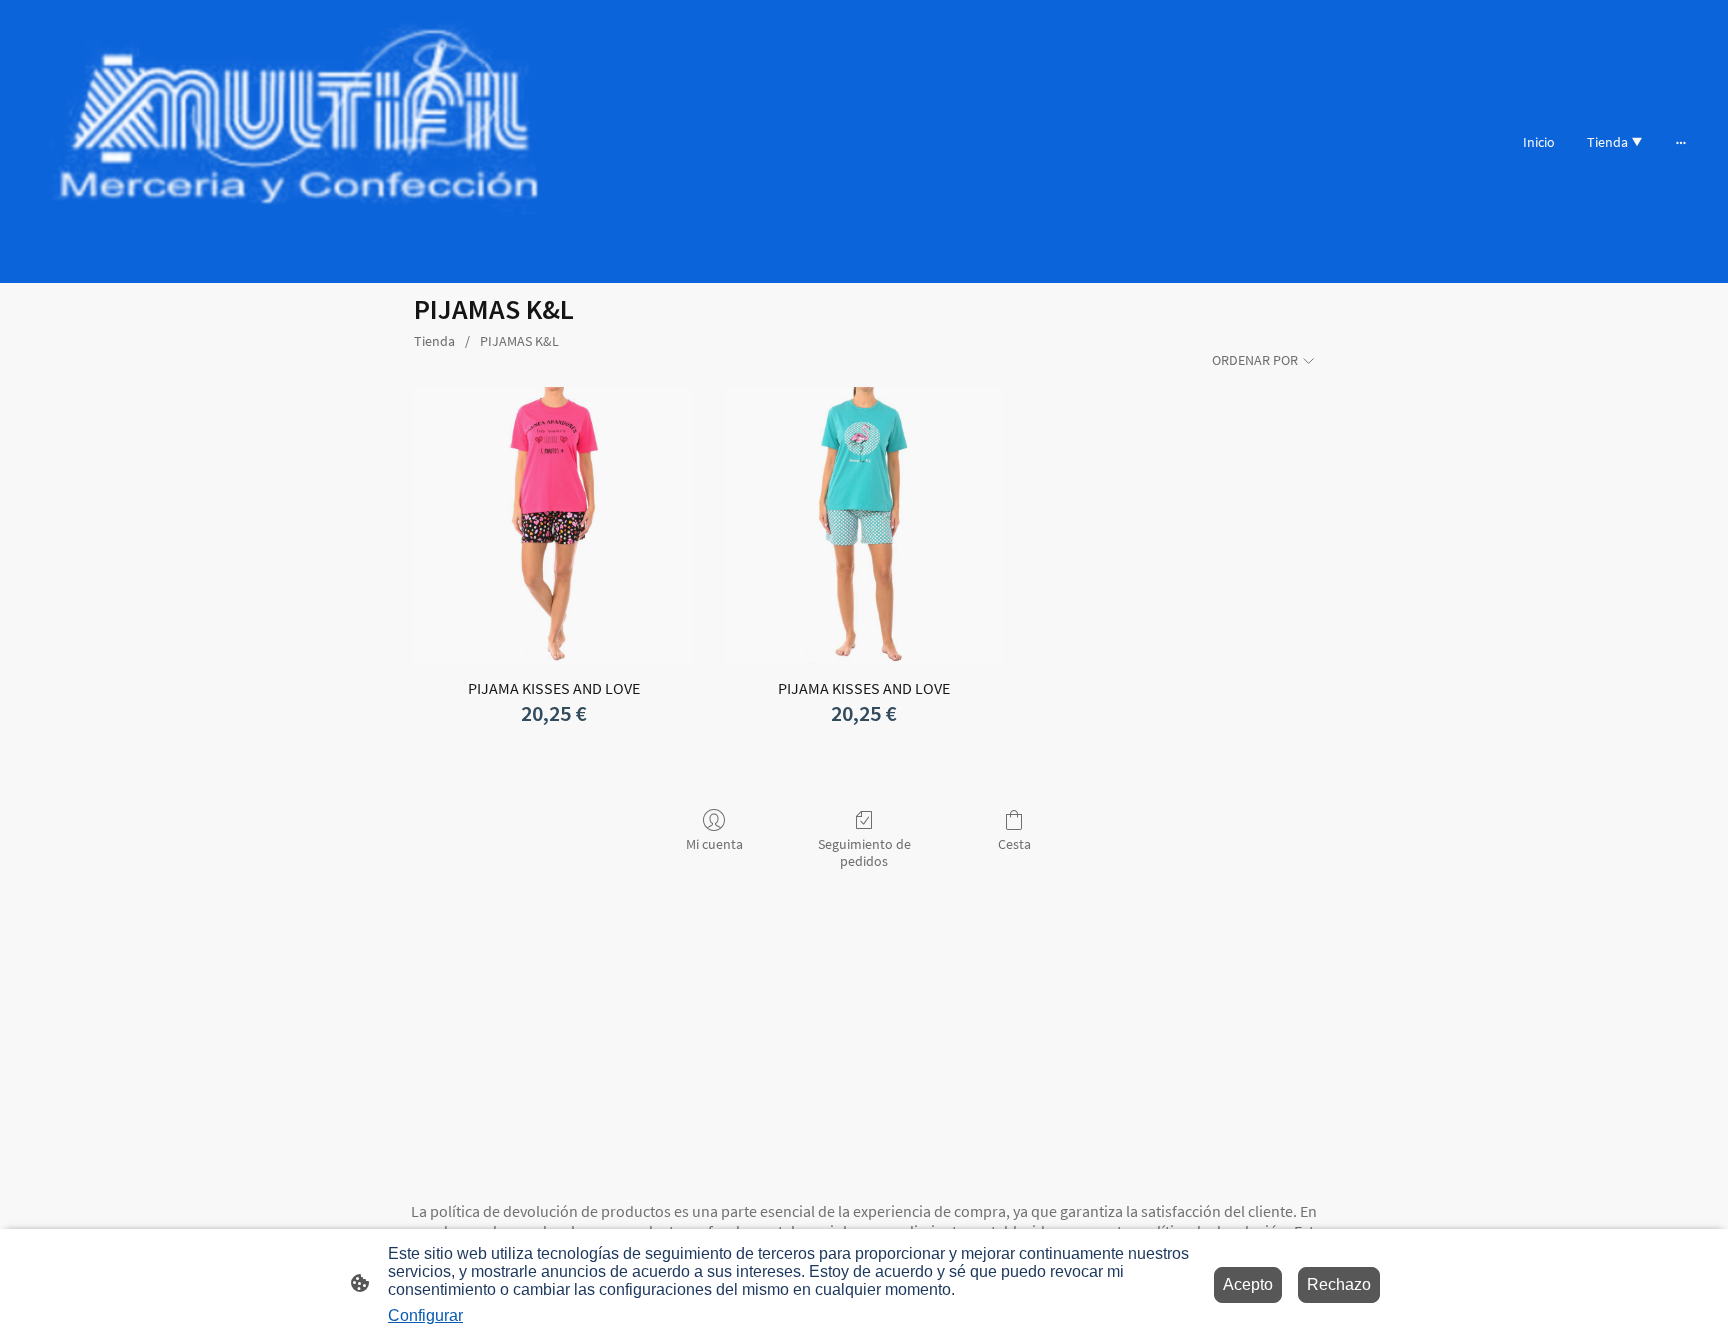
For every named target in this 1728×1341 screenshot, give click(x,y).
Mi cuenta (714, 844)
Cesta (1014, 844)
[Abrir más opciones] (1681, 141)
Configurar (425, 1315)
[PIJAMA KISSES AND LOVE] (553, 526)
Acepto (1248, 1284)
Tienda (434, 341)
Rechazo (1339, 1284)
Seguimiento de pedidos (864, 852)
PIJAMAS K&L (519, 341)
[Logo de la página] (298, 141)
